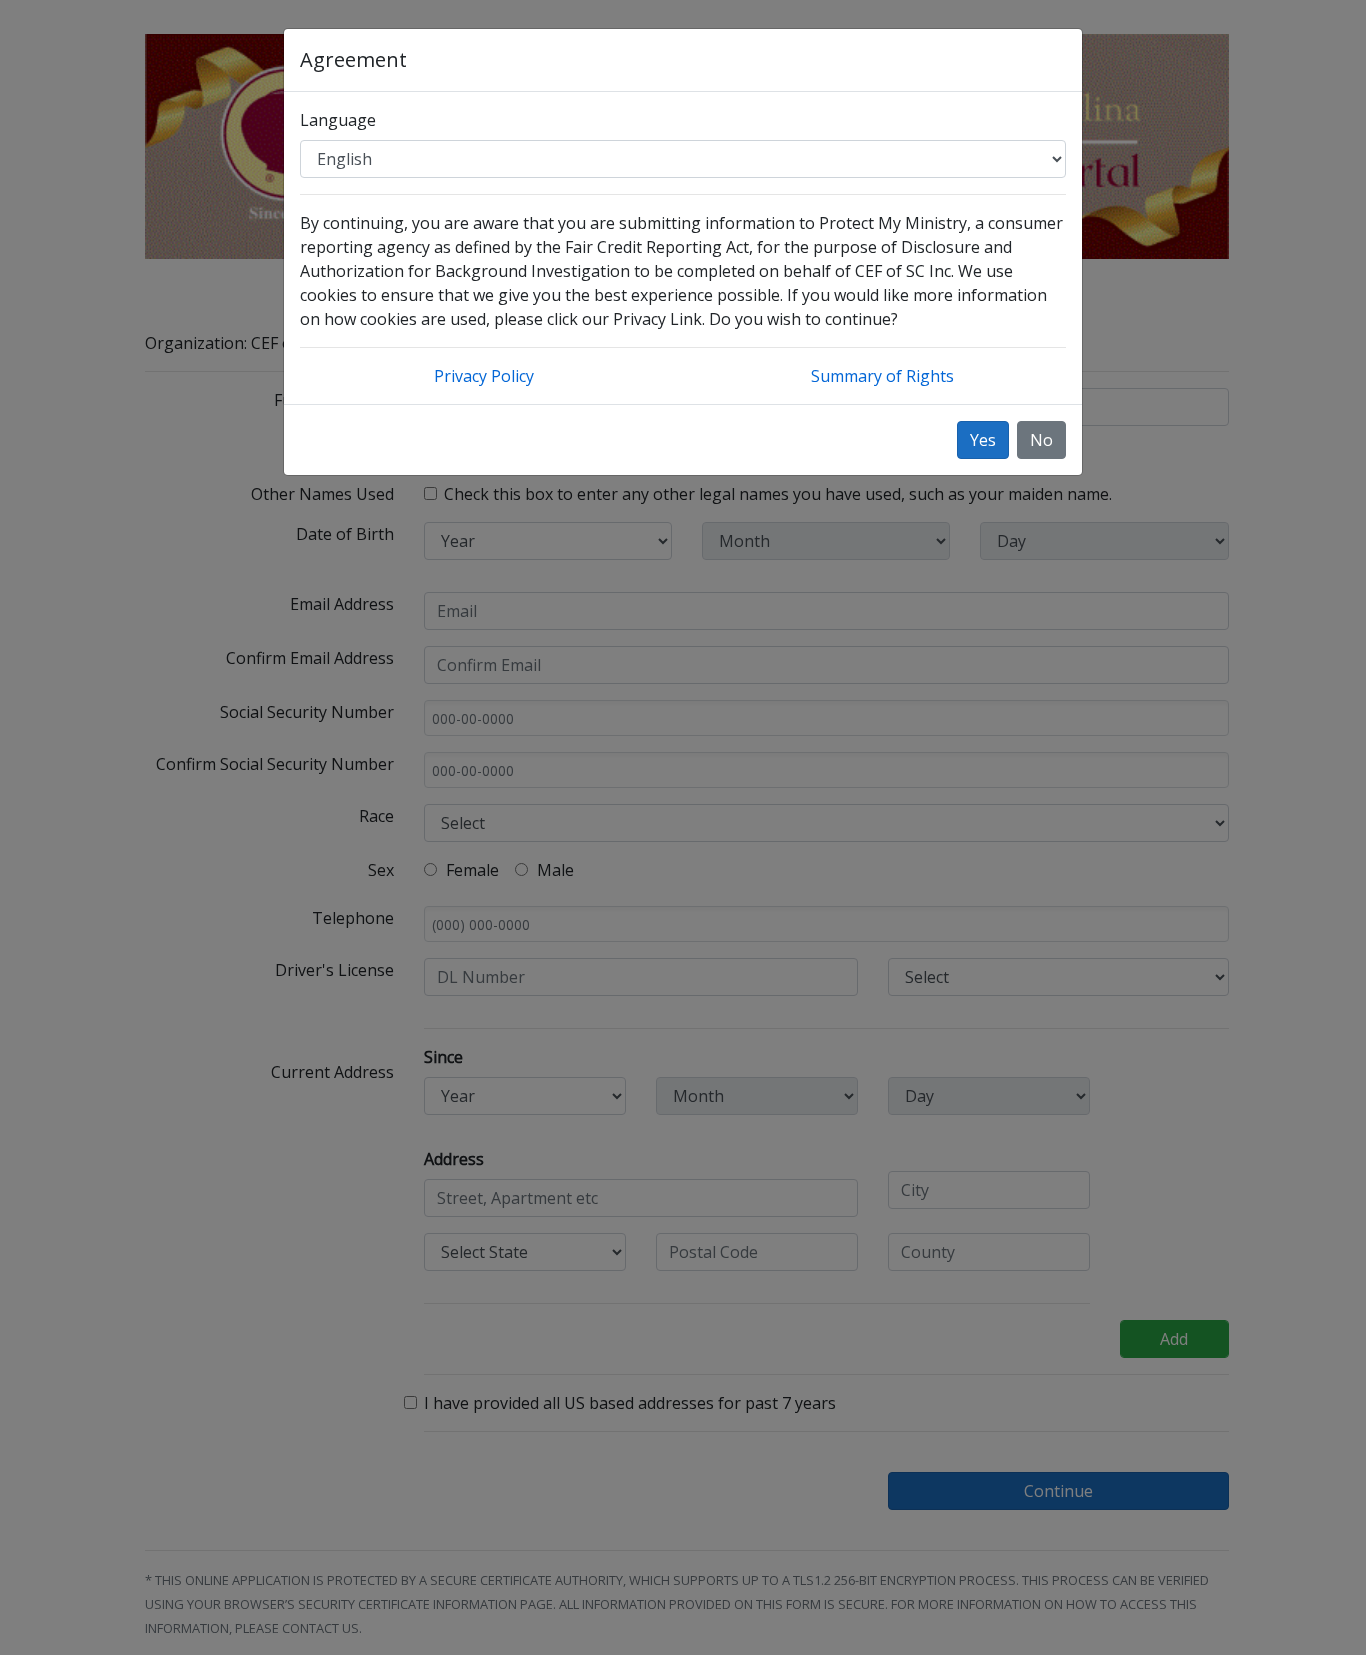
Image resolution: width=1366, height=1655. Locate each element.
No (1041, 440)
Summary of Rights (882, 376)
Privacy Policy (484, 376)
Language (338, 120)
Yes (983, 440)
